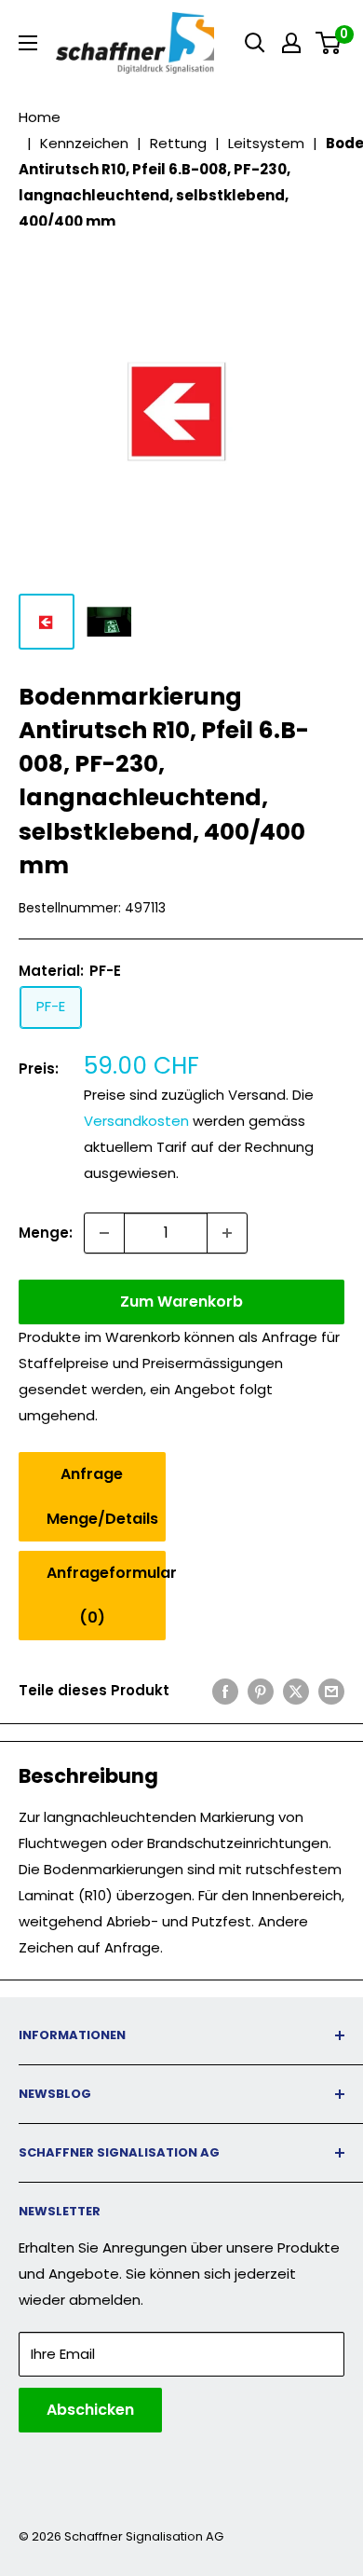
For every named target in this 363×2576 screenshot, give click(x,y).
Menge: (46, 1233)
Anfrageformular (106, 1595)
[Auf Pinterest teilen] (261, 1691)
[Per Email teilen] (331, 1691)
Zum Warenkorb (181, 1302)
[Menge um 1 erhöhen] (227, 1233)
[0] (329, 43)
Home (40, 117)
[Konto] (291, 43)
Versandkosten (136, 1121)
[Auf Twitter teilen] (296, 1691)
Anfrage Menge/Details (102, 1496)
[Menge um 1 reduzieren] (104, 1233)
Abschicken (90, 2410)
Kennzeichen (84, 143)
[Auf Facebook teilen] (225, 1691)
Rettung (178, 143)
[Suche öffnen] (255, 43)
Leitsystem (266, 143)
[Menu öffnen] (28, 43)
